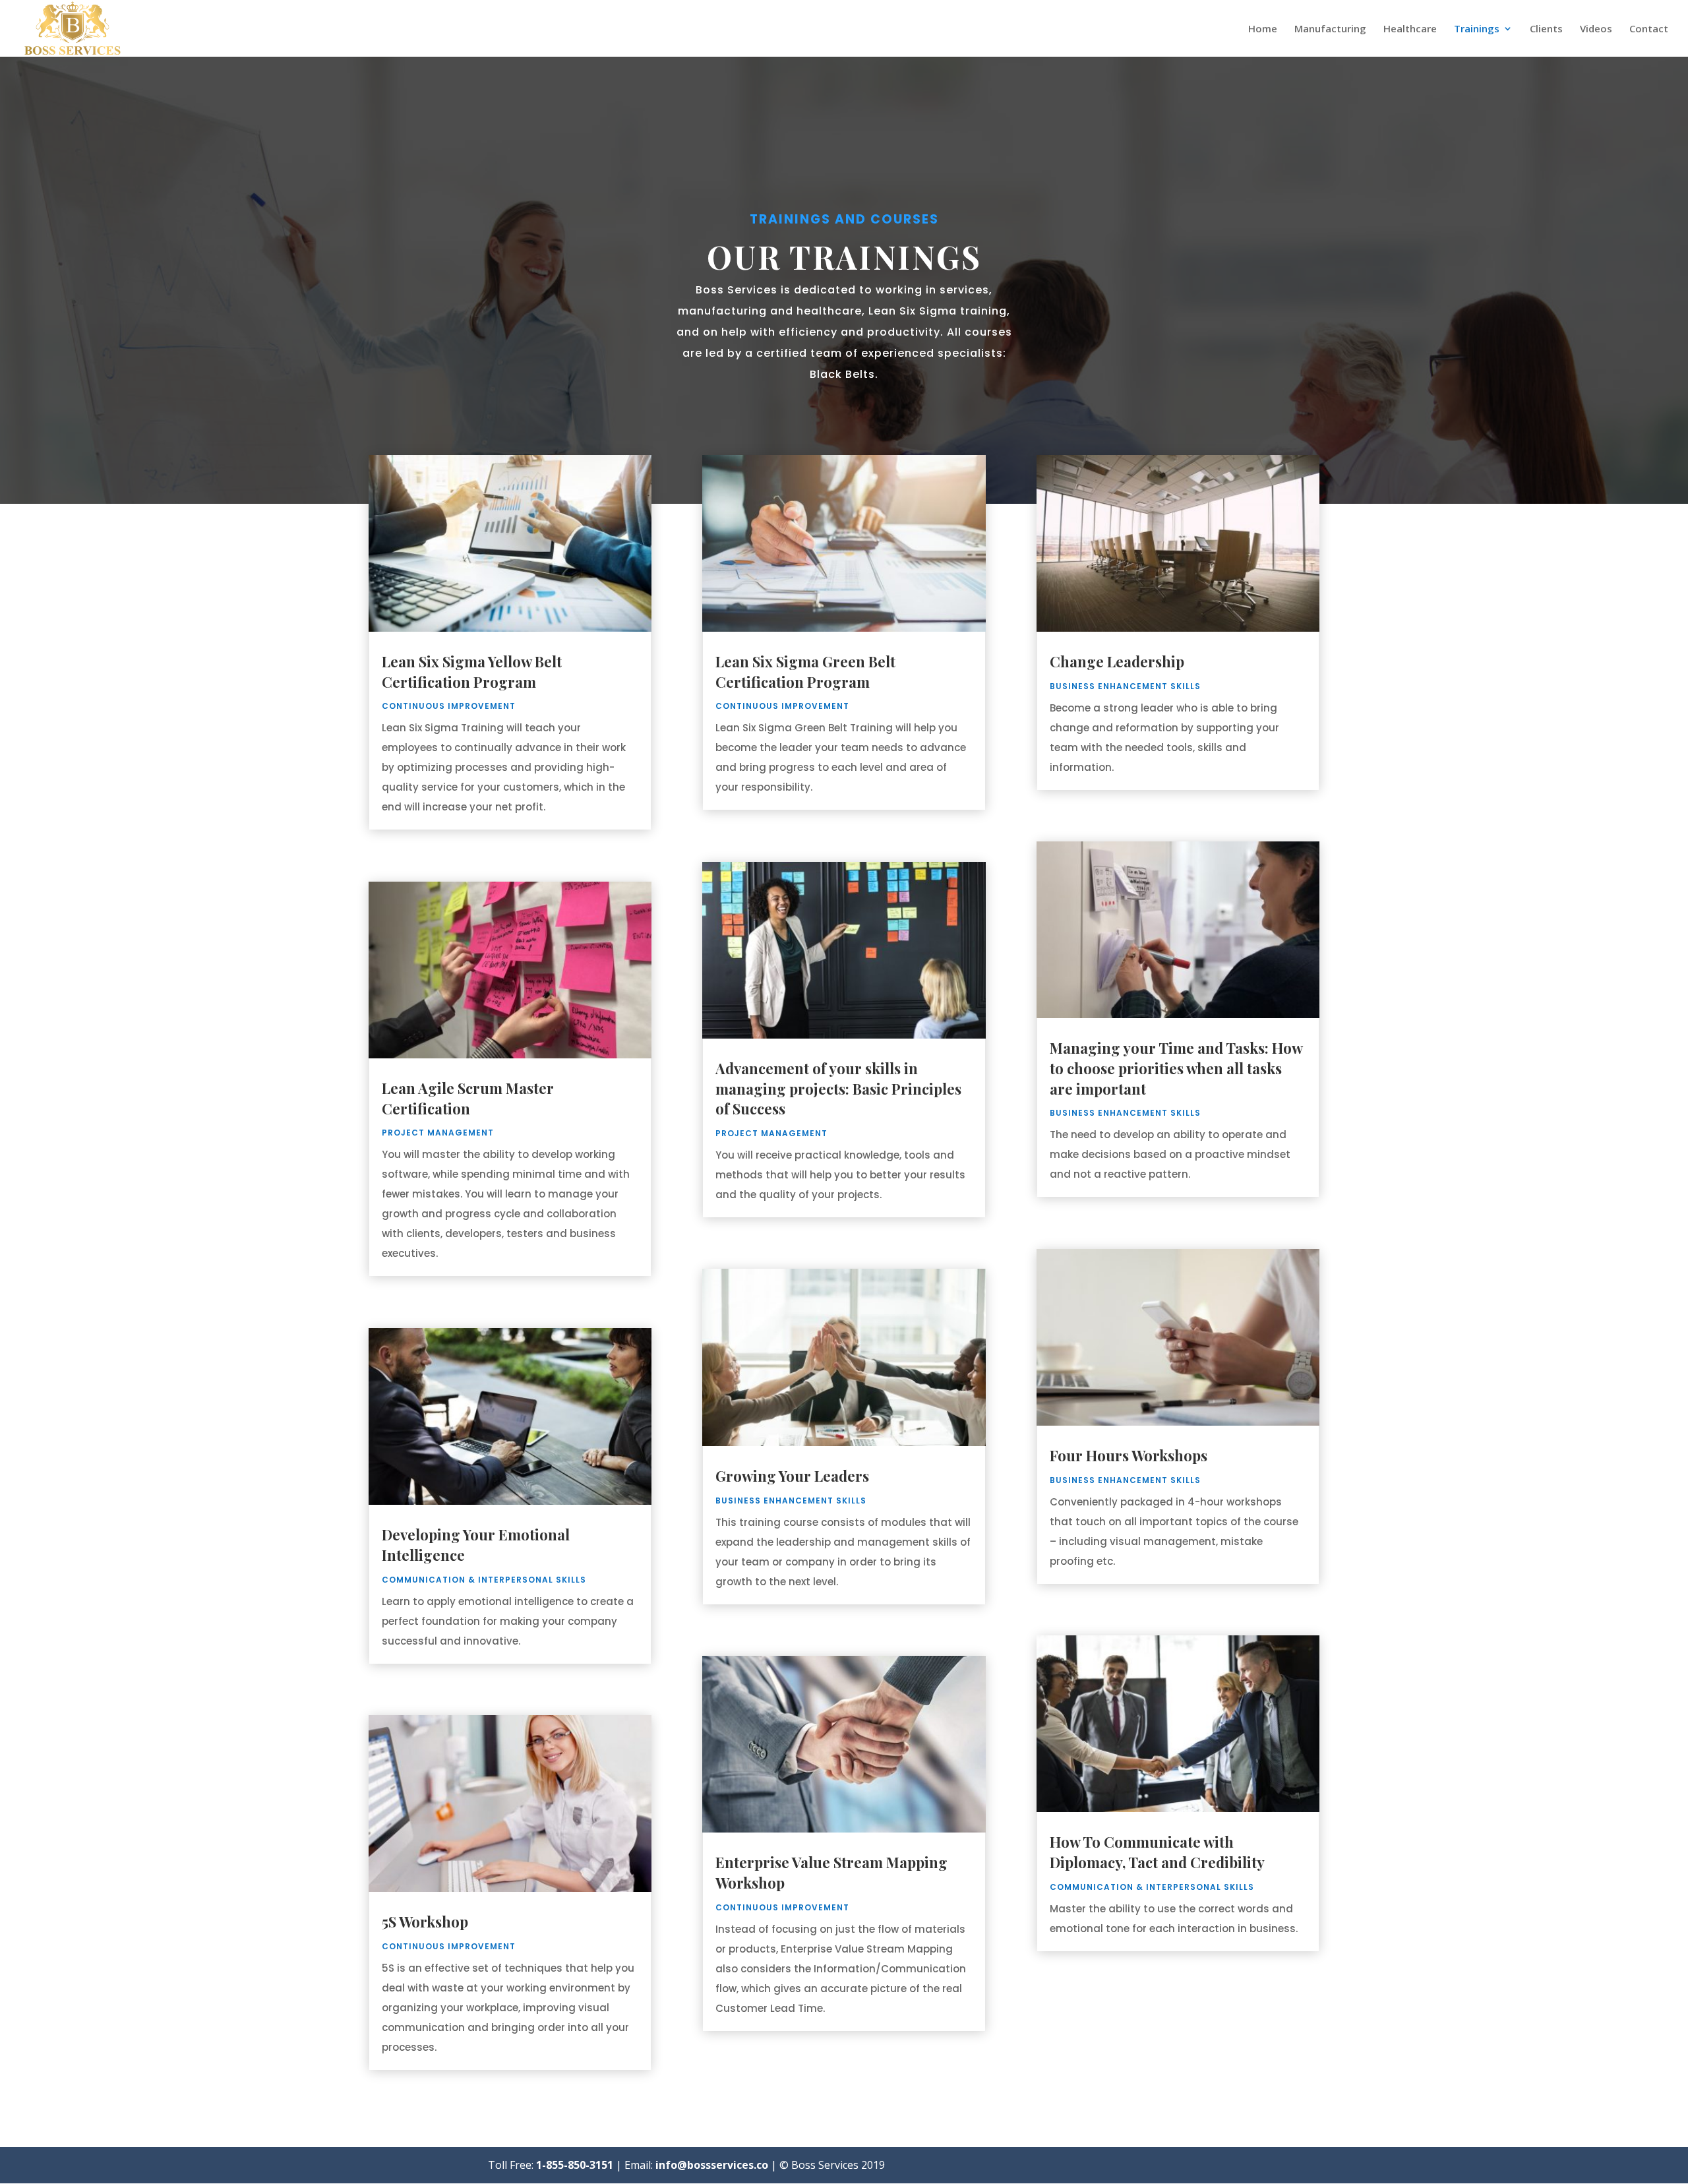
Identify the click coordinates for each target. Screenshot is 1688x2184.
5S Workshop (425, 1922)
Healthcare (1410, 29)
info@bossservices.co (712, 2165)
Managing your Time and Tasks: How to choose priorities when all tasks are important (1176, 1068)
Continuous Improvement (449, 706)
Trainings (1477, 29)
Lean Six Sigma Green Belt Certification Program (805, 672)
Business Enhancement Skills (791, 1501)
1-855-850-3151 (575, 2165)
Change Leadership (1117, 661)
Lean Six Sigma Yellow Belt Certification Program (472, 672)
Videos (1596, 29)
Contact (1649, 29)
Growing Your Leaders (792, 1476)
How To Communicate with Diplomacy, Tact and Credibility (1157, 1852)
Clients (1546, 29)
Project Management (438, 1133)
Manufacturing (1330, 29)
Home (1263, 29)
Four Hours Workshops (1129, 1455)
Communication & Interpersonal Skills (484, 1580)
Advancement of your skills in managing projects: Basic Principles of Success (838, 1089)
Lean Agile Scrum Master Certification (468, 1098)
